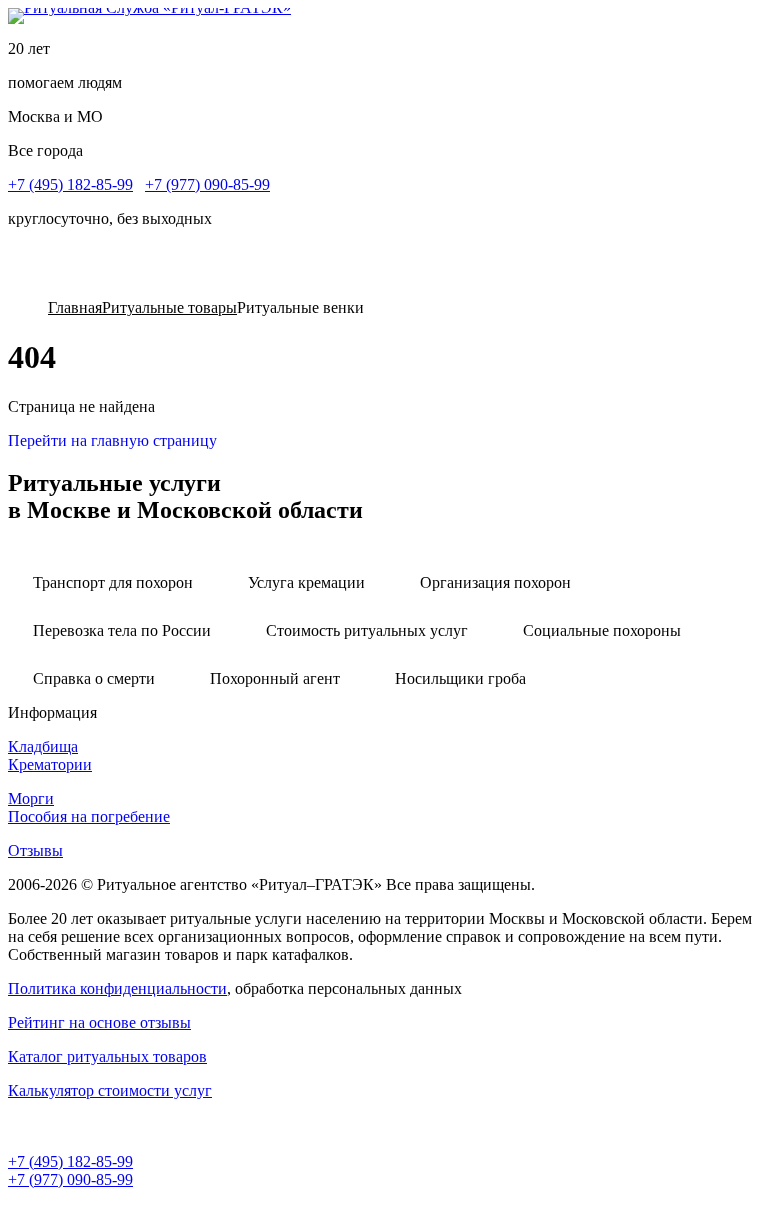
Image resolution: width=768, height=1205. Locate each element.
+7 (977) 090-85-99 (207, 184)
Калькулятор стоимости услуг (110, 1090)
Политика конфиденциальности (117, 988)
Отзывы (35, 850)
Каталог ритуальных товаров (107, 1056)
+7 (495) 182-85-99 (70, 184)
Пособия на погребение (89, 816)
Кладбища (43, 746)
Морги (31, 798)
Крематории (50, 764)
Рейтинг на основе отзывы (99, 1022)
